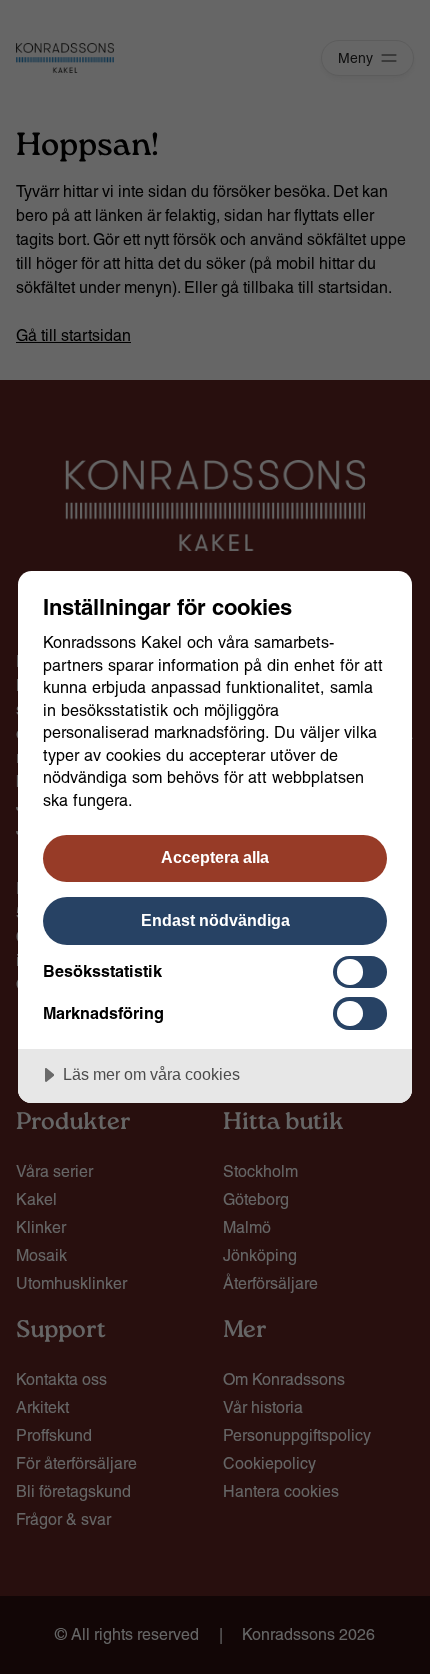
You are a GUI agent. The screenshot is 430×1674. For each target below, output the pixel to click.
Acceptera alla (215, 857)
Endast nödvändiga (215, 920)
